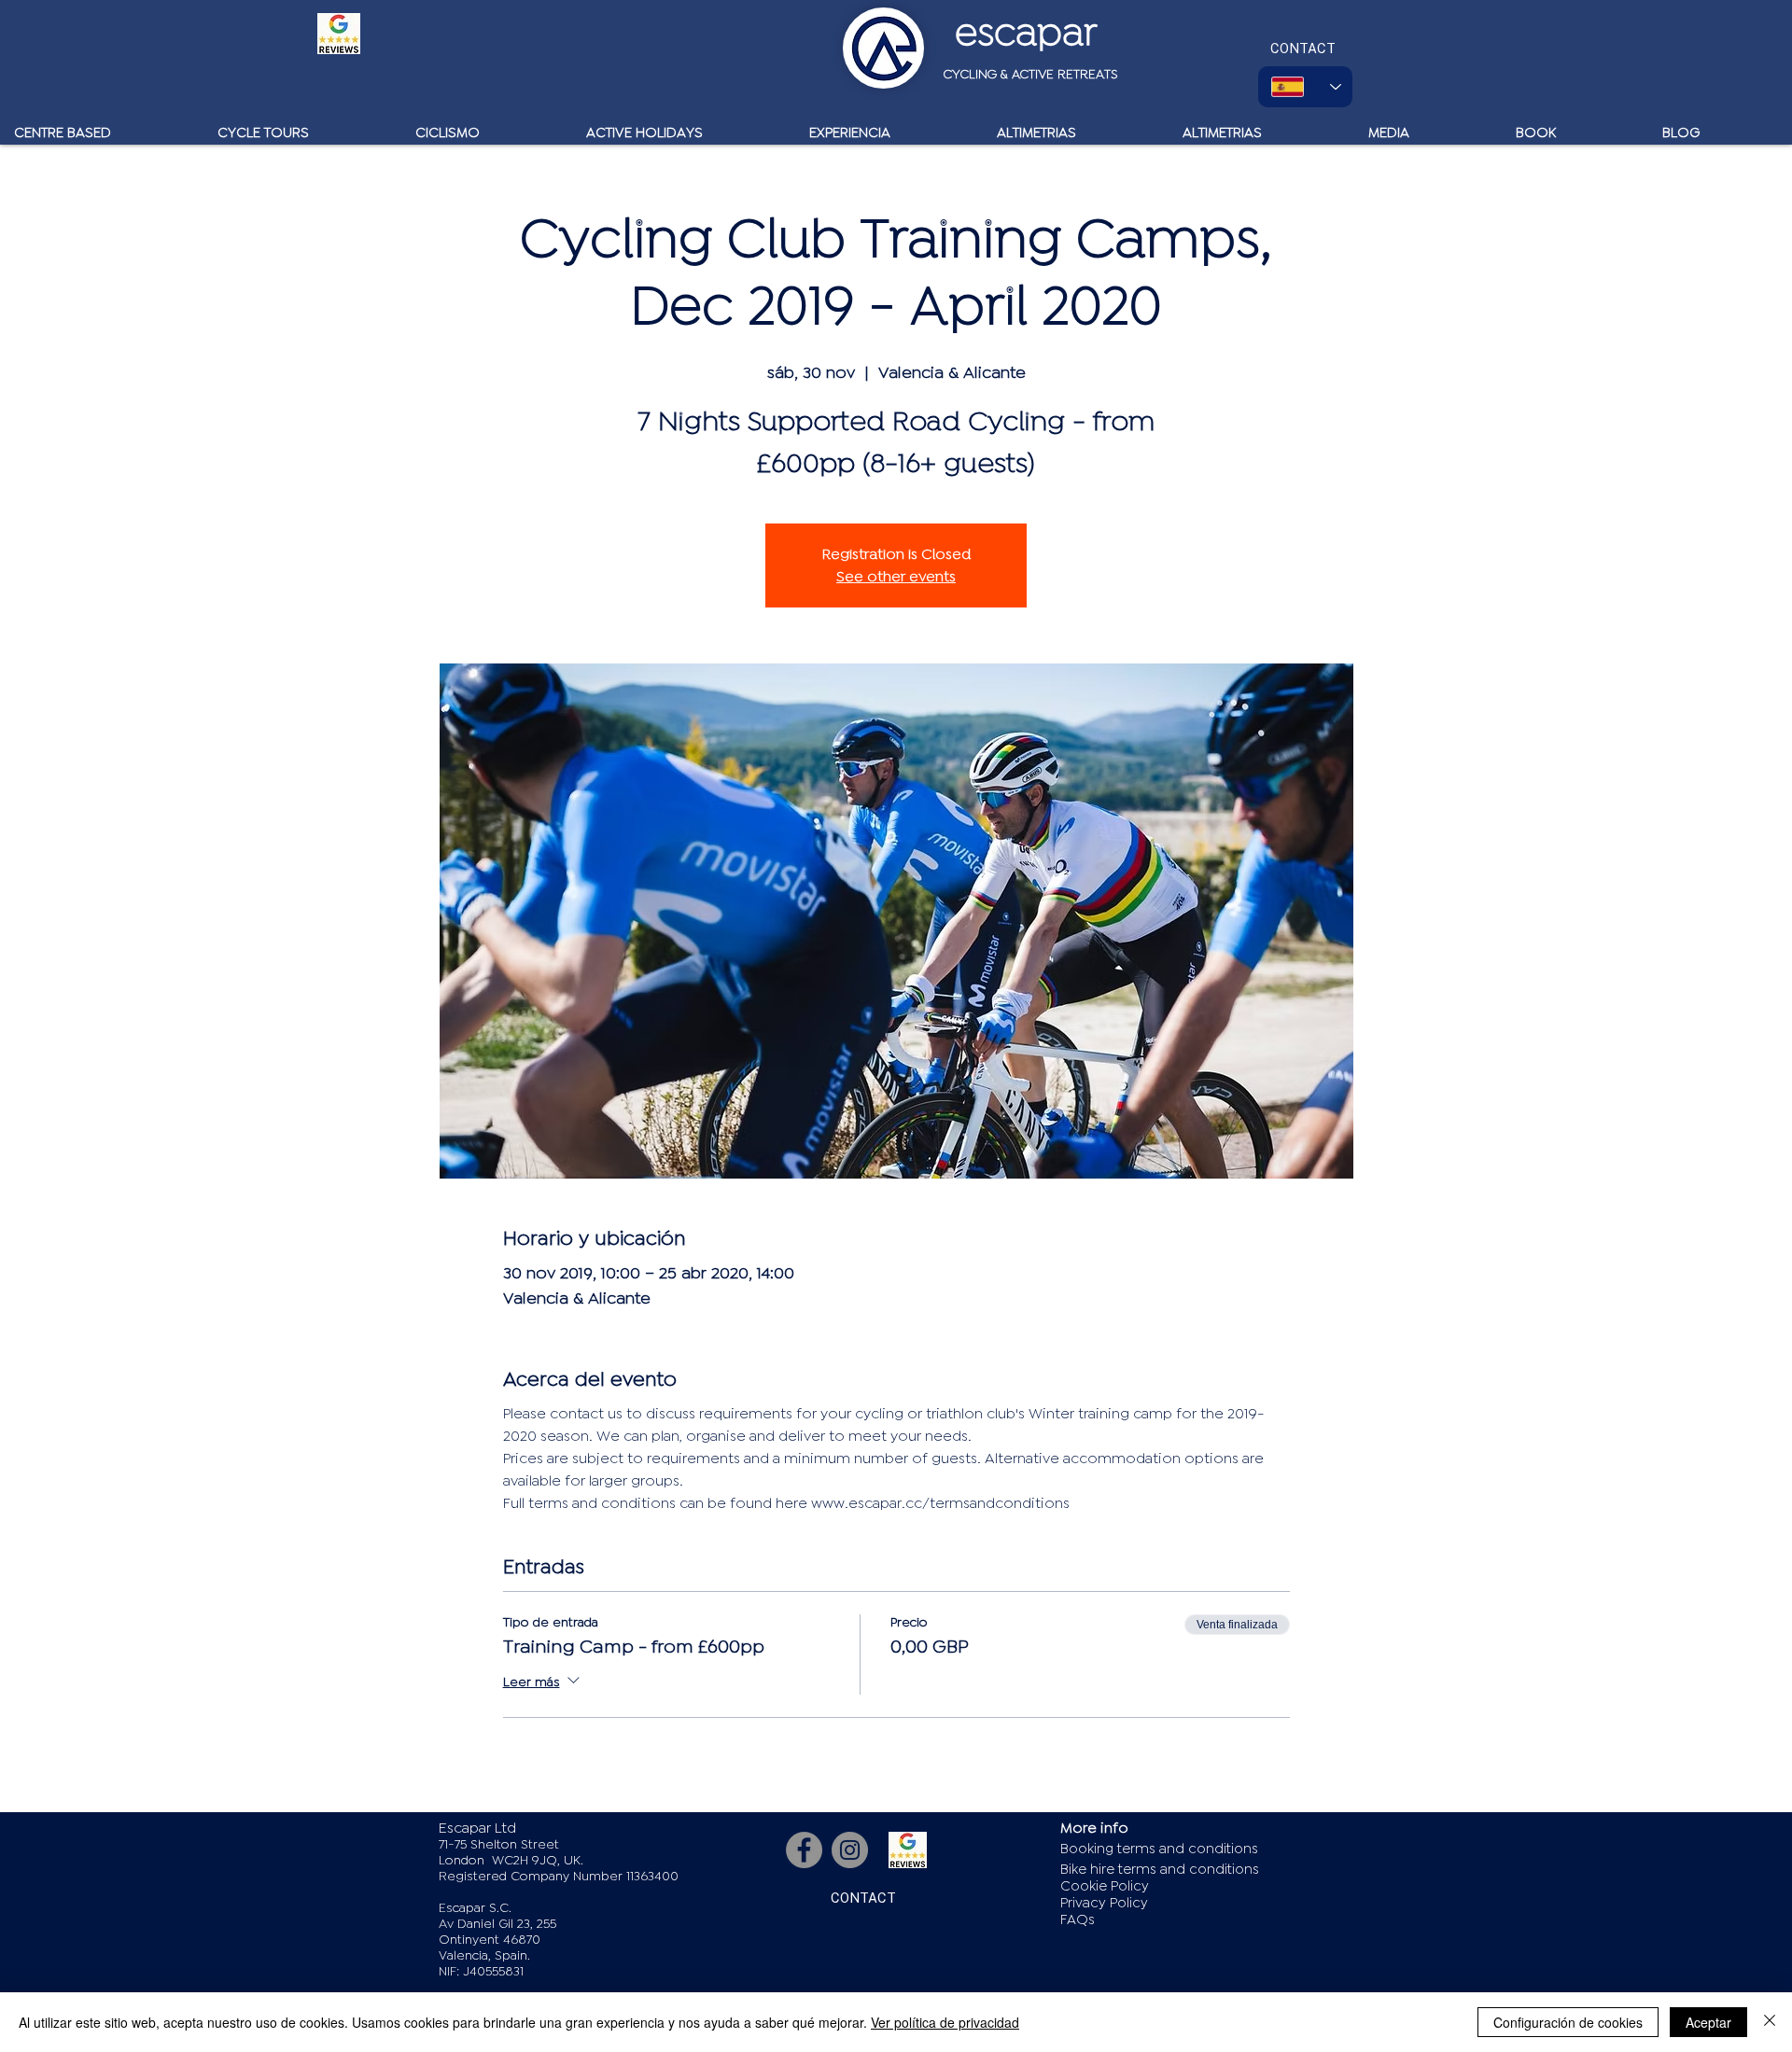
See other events (896, 577)
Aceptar (1708, 2022)
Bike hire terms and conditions (1160, 1870)
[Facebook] (804, 1850)
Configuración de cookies (1568, 2022)
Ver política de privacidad (945, 2022)
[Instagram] (850, 1850)
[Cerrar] (1770, 2022)
